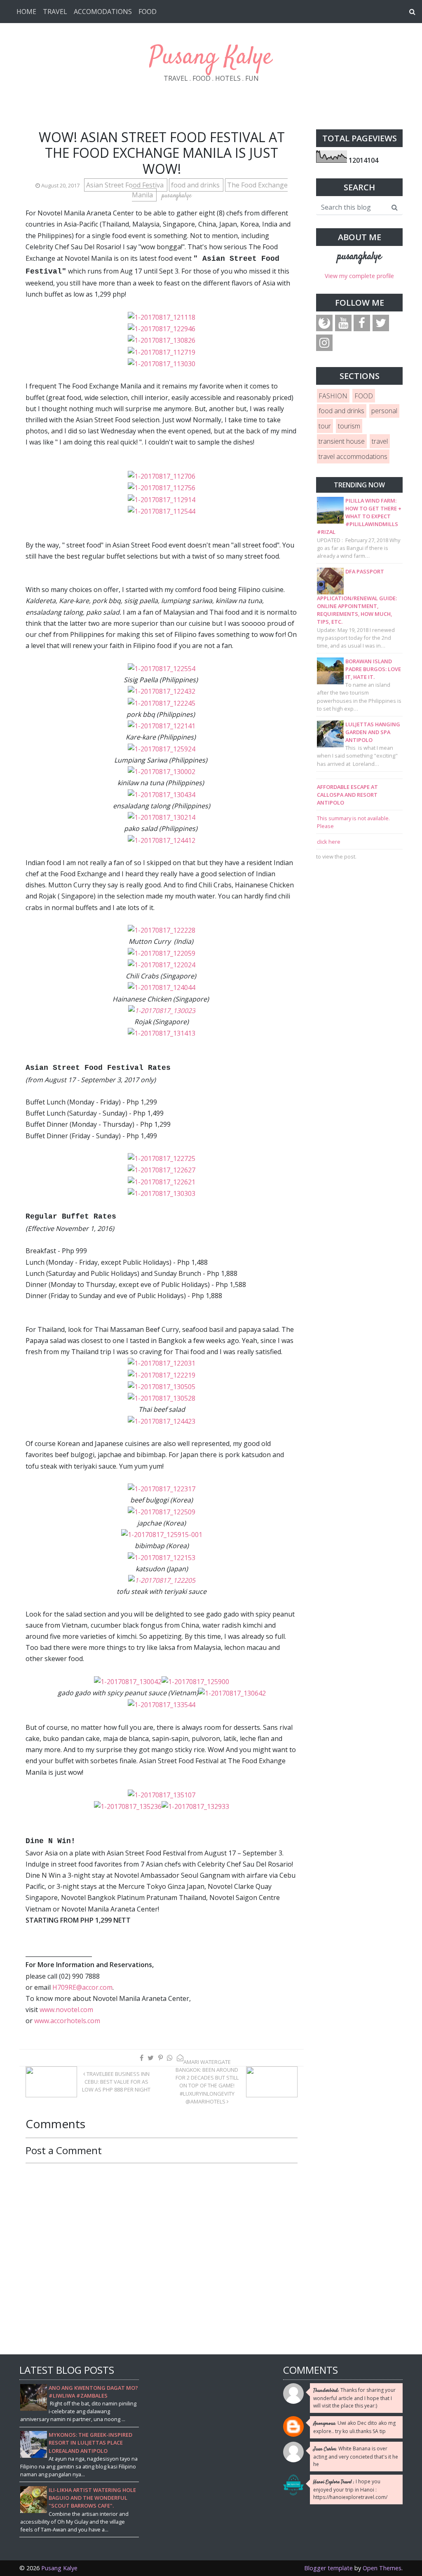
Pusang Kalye (211, 57)
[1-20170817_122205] (162, 1580)
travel (380, 441)
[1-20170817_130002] (162, 771)
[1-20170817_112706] (162, 476)
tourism (349, 426)
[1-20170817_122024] (162, 964)
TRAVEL (55, 12)
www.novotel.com (66, 2010)
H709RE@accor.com (82, 1987)
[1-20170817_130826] (162, 340)
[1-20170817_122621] (162, 1182)
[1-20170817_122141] (162, 725)
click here (329, 842)
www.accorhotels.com (67, 2021)
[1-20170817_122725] (162, 1158)
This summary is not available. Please (353, 822)
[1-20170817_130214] (162, 817)
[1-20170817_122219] (162, 1375)
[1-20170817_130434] (162, 794)
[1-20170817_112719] (162, 352)
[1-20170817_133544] (162, 1704)
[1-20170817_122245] (162, 702)
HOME (26, 12)
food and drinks (196, 185)
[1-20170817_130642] (232, 1693)
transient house (342, 441)
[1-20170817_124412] (162, 840)
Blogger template (328, 2568)
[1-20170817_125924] (162, 748)
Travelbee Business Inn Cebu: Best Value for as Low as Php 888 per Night (116, 2082)
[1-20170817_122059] (162, 953)
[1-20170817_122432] (162, 691)
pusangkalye (359, 257)
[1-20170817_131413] (162, 1033)
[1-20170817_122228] (162, 930)
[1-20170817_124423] (162, 1421)
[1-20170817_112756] (162, 487)
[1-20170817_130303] (162, 1193)
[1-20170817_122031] (162, 1363)
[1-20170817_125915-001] (162, 1534)
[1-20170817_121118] (162, 317)
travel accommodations (353, 456)
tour (325, 426)
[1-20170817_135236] (128, 1806)
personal (384, 411)
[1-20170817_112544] (162, 511)
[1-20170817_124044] (162, 987)
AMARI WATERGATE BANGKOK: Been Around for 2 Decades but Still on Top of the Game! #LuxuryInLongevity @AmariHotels (207, 2082)
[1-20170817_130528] (162, 1398)
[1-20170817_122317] (162, 1488)
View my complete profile (359, 276)
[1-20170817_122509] (162, 1511)
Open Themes (382, 2568)
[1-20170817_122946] (162, 328)
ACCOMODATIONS (103, 12)
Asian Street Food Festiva (126, 185)
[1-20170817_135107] (162, 1795)
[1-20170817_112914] (162, 499)
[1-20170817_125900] (195, 1681)
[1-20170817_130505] (162, 1386)
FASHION (333, 396)
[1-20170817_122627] (162, 1170)
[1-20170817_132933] (195, 1806)
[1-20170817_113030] (162, 363)
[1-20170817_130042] (128, 1681)
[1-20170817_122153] (162, 1557)
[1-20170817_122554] (162, 668)
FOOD (148, 12)
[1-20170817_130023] (162, 1010)
